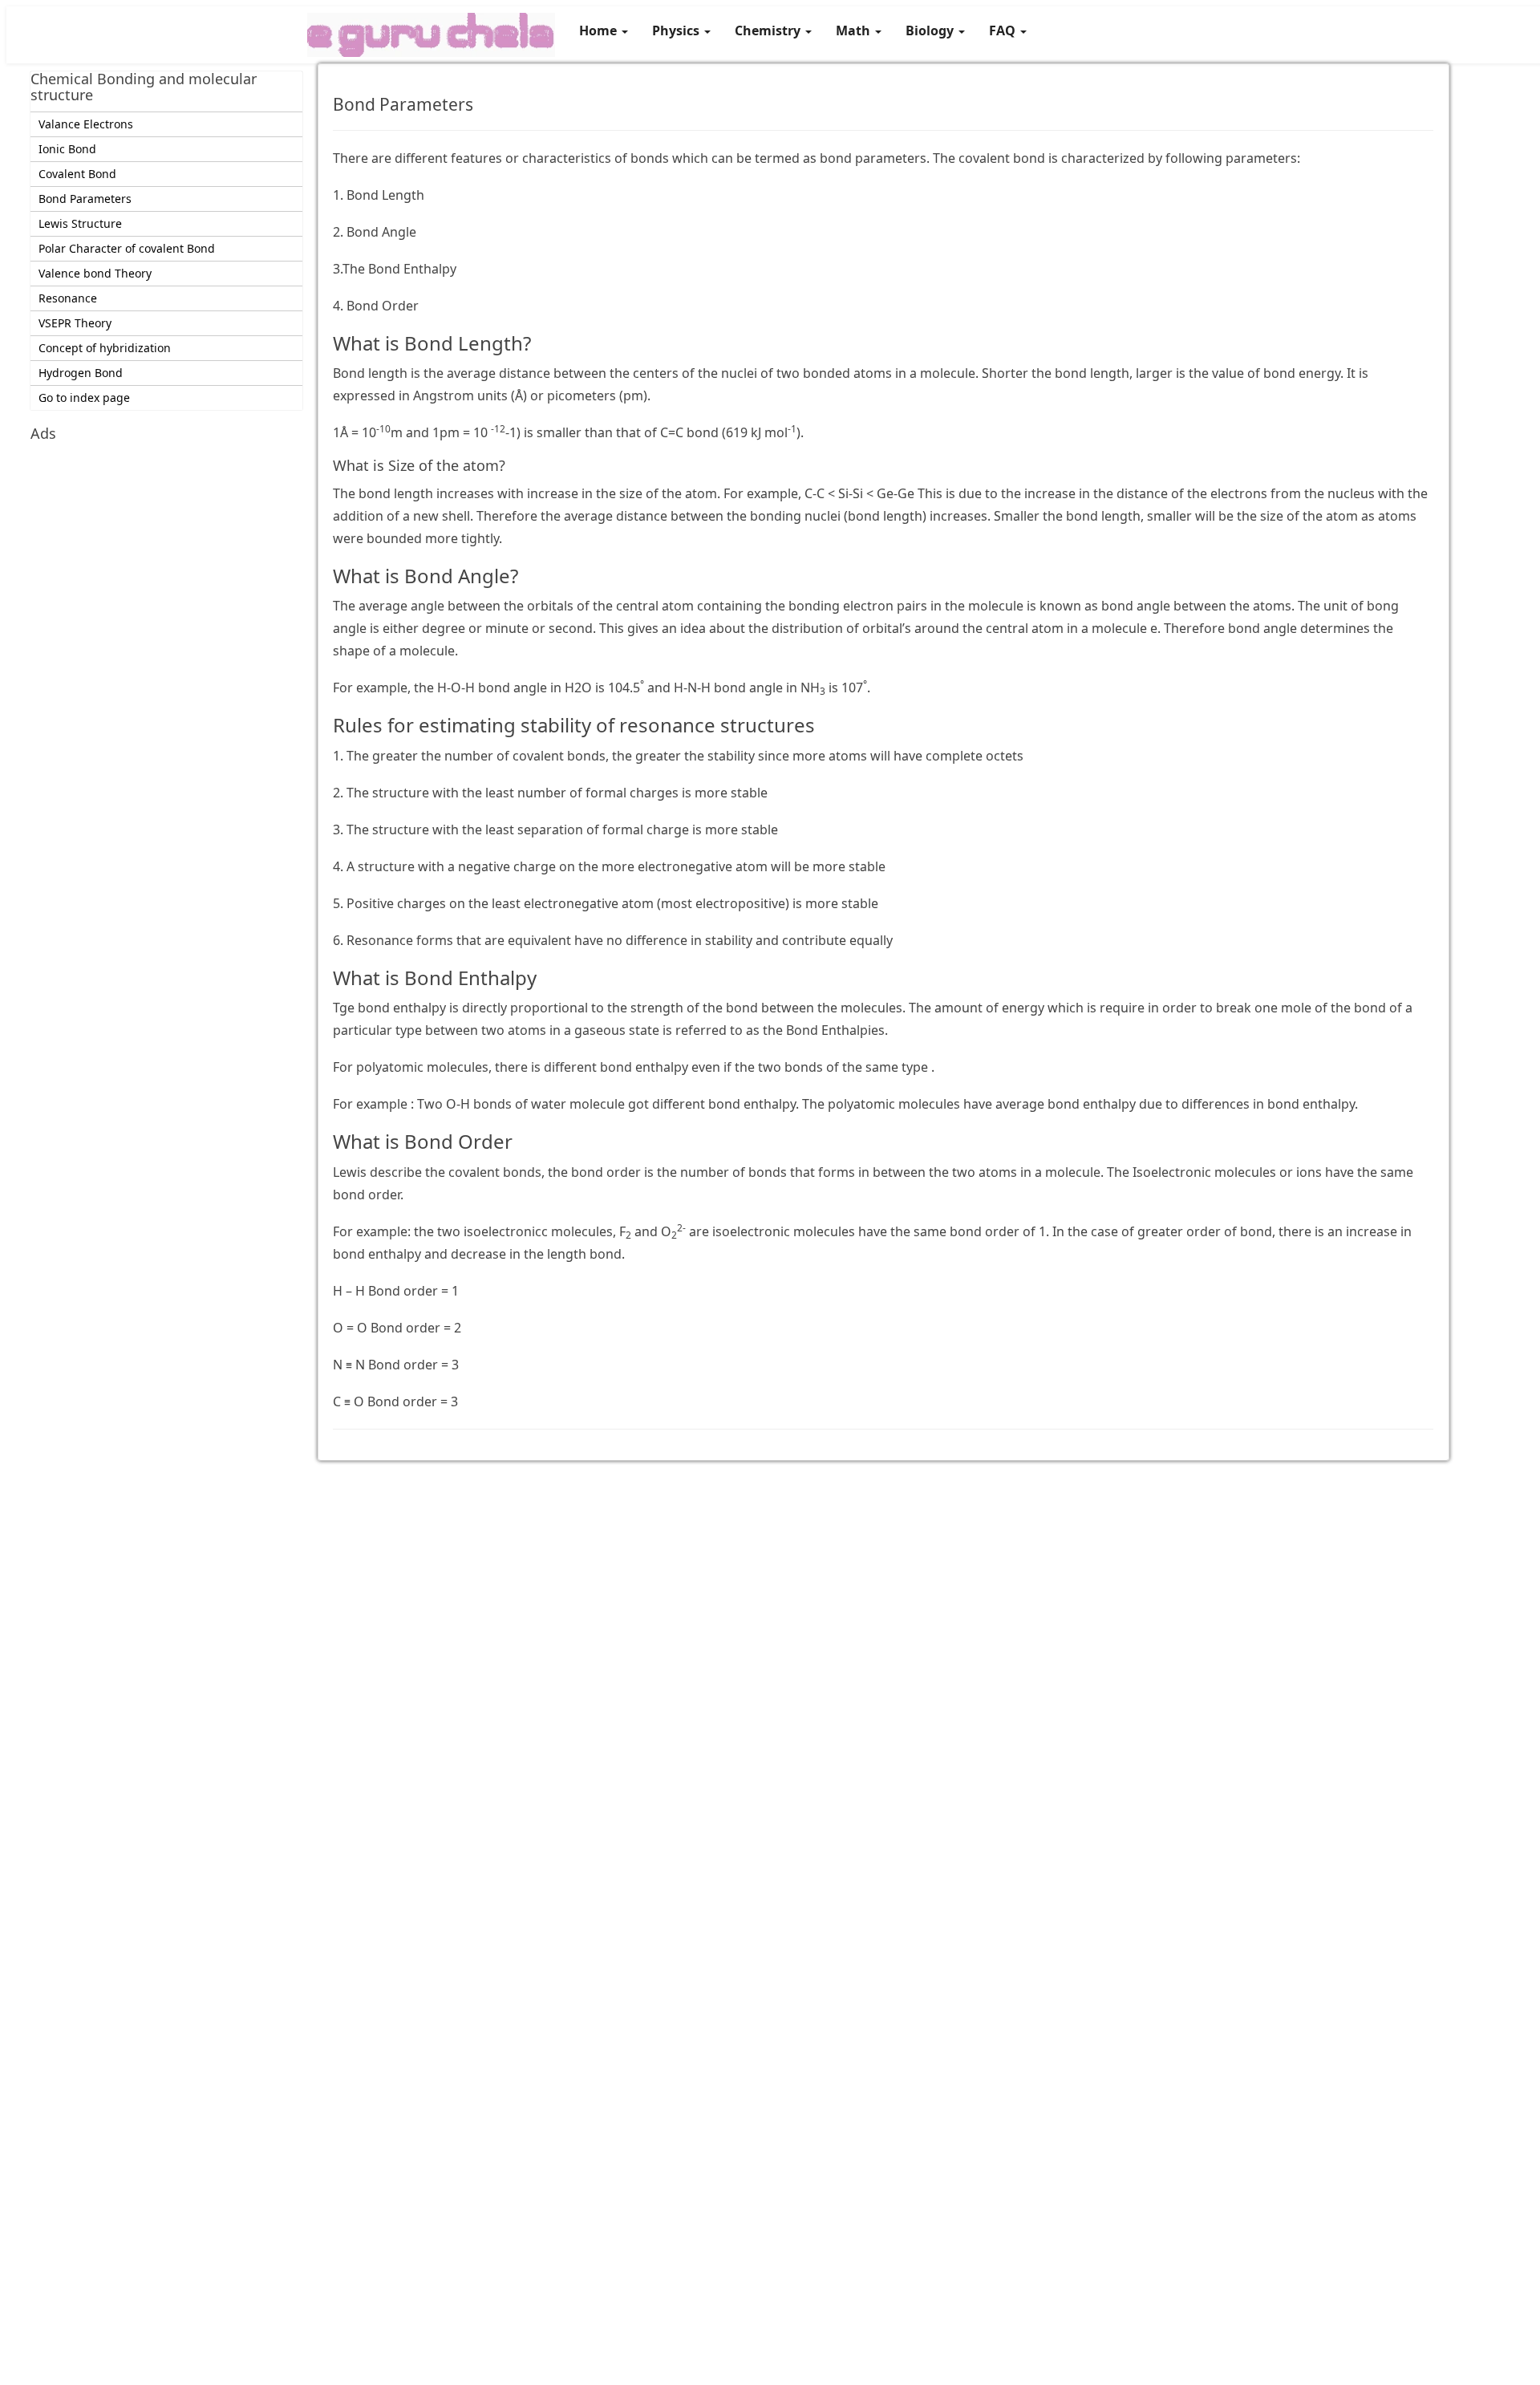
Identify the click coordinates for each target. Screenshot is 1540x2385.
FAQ (1004, 30)
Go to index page (84, 397)
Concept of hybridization (105, 348)
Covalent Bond (77, 174)
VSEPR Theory (75, 323)
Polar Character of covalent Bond (127, 248)
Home (600, 30)
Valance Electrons (86, 124)
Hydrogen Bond (81, 373)
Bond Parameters (85, 199)
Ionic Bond (67, 149)
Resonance (68, 298)
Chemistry (769, 30)
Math (855, 30)
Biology (931, 30)
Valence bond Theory (95, 273)
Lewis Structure (80, 223)
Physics (677, 30)
